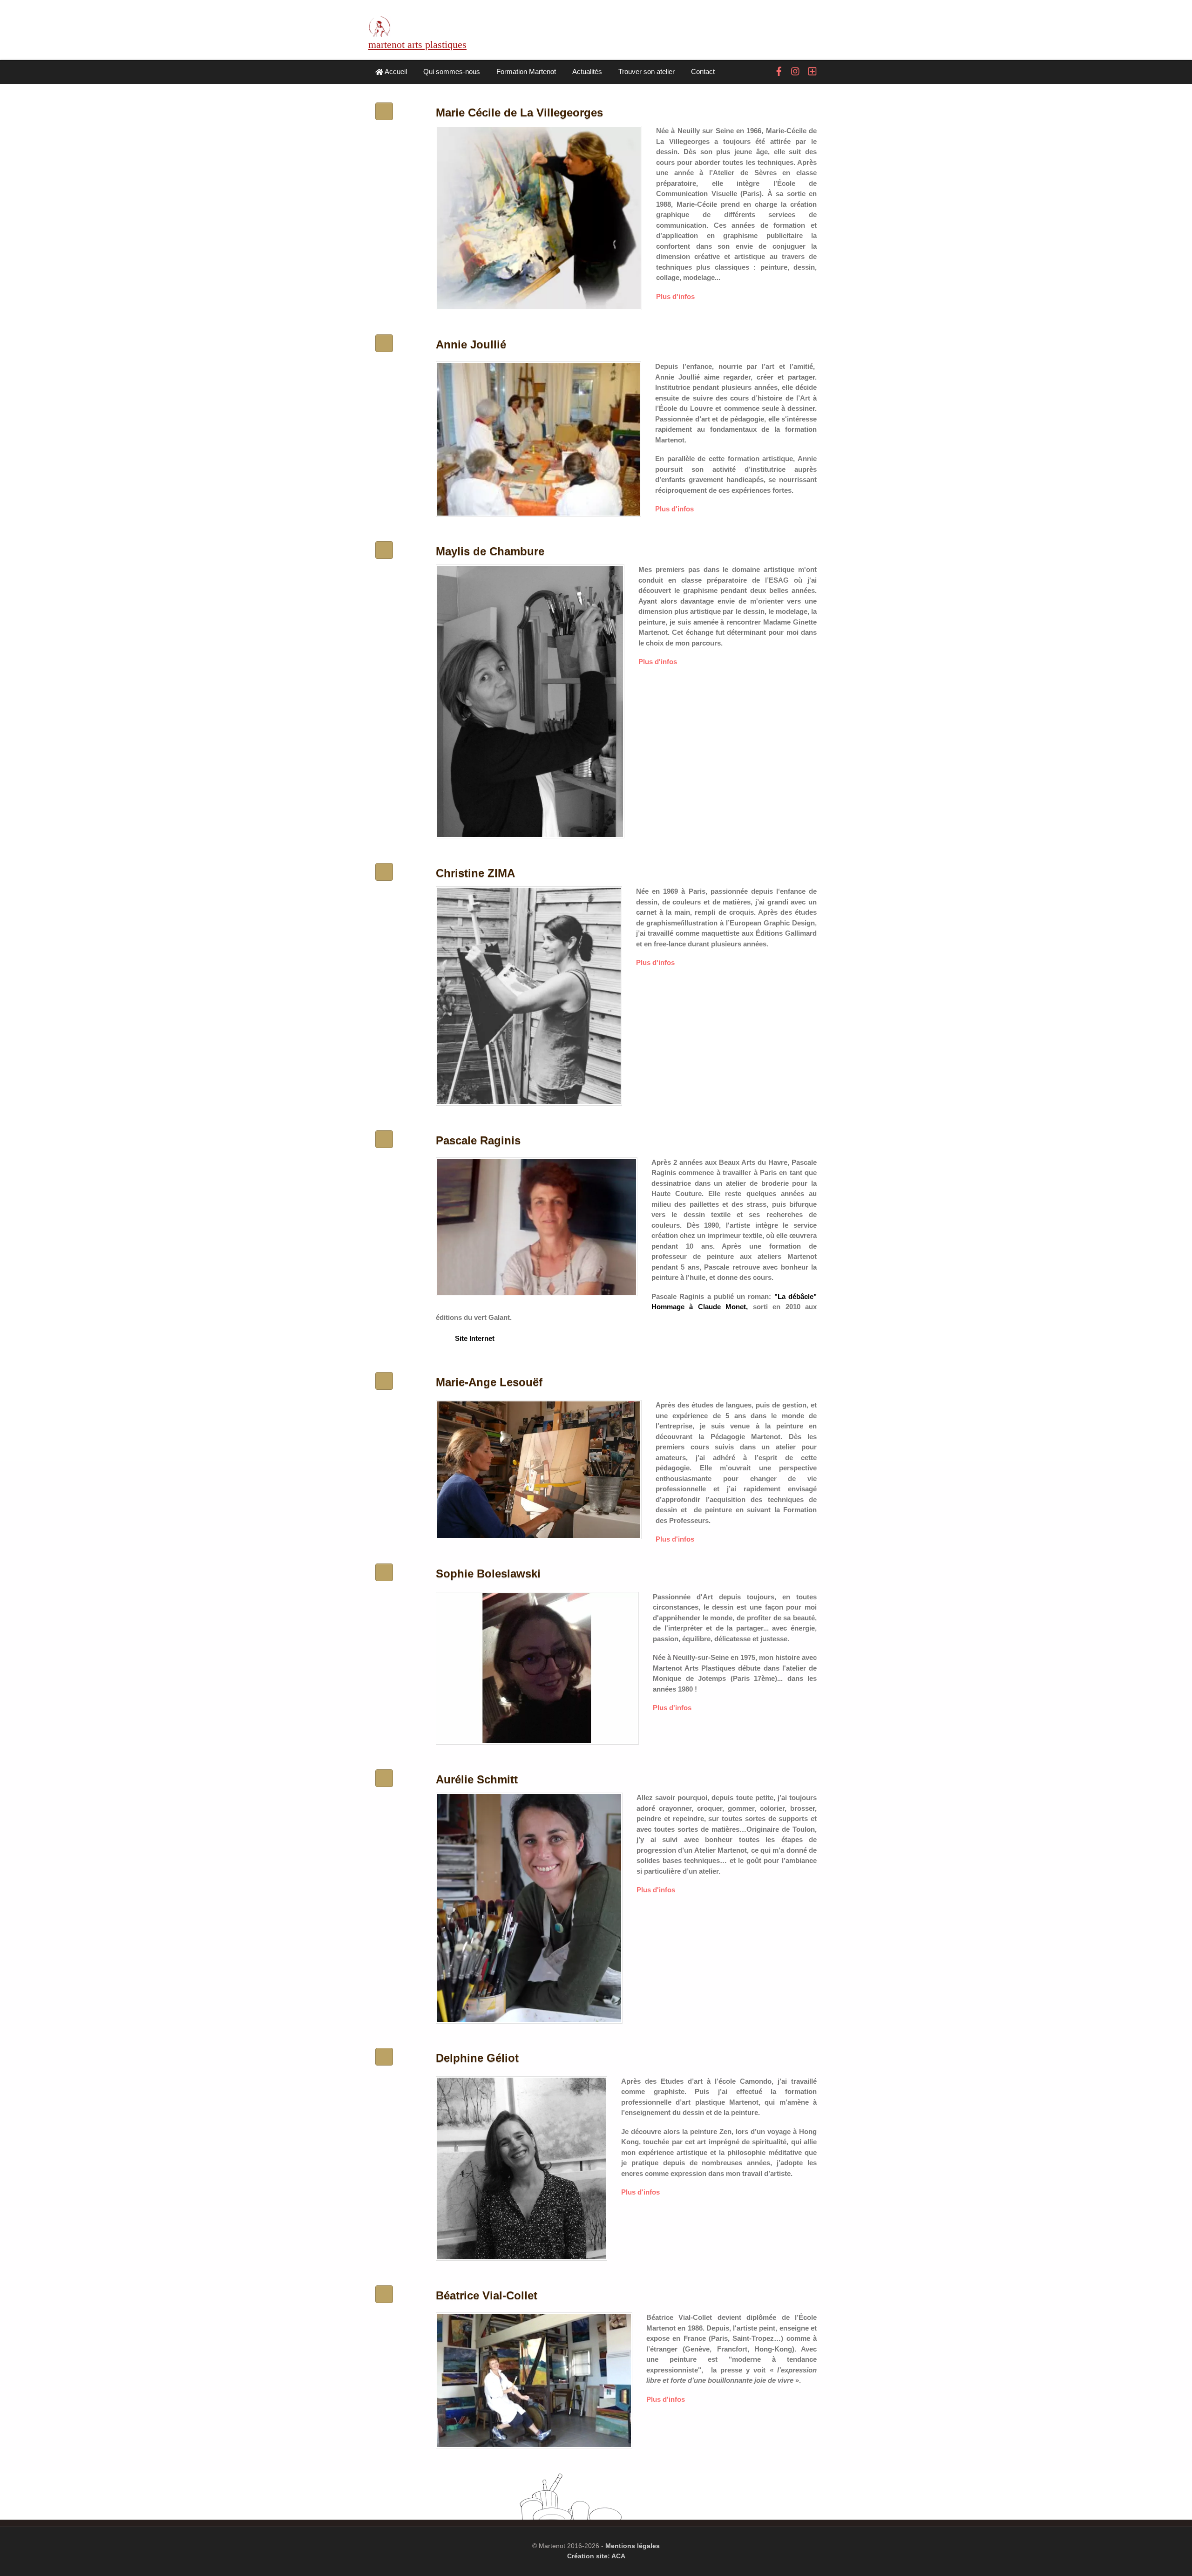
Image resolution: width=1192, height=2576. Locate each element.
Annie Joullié (471, 344)
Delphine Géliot (477, 2058)
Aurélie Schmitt (477, 1779)
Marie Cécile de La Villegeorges (519, 112)
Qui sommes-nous (452, 71)
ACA (618, 2556)
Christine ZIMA (475, 873)
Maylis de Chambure (490, 551)
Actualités (587, 71)
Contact (703, 71)
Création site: (589, 2556)
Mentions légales (633, 2546)
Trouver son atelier (647, 71)
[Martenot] (379, 31)
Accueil (395, 71)
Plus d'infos (675, 296)
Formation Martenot (526, 71)
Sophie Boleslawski (488, 1573)
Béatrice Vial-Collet (487, 2295)
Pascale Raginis (478, 1140)
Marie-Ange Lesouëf (489, 1382)
